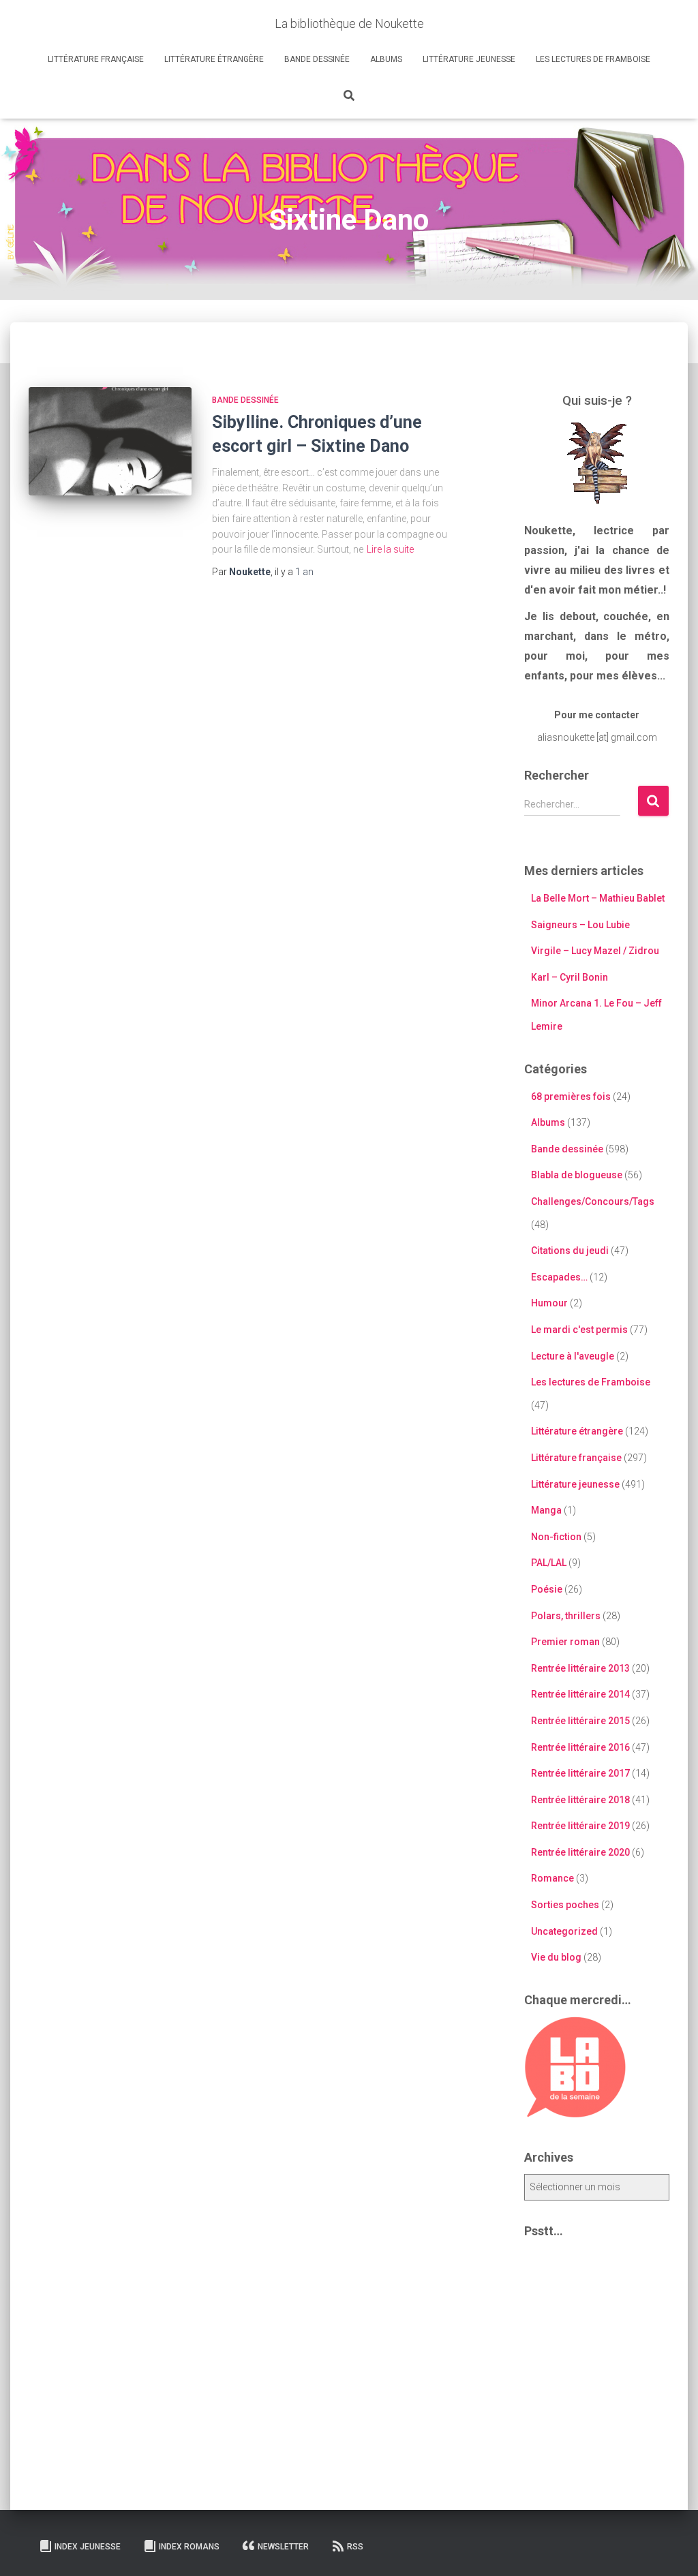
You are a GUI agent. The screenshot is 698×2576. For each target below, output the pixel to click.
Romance (552, 1878)
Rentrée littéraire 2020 (580, 1852)
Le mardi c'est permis (579, 1330)
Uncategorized (564, 1931)
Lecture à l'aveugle (573, 1356)
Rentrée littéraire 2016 (580, 1747)
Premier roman (565, 1642)
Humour (549, 1303)
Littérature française (96, 59)
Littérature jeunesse (469, 59)
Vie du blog (556, 1957)
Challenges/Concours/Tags (593, 1201)
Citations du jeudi (570, 1251)
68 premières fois (571, 1097)
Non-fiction (556, 1537)
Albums (386, 59)
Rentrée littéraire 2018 (580, 1800)
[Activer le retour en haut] (671, 2549)
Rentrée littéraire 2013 (580, 1668)
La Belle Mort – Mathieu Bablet (598, 898)
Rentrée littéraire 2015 (580, 1721)
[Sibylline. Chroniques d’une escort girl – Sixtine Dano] (110, 442)
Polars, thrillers (566, 1616)
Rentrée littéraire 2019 (580, 1826)
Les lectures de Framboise (593, 59)
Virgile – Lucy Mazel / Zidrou (595, 951)
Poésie (547, 1589)
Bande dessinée (317, 59)
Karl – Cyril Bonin (570, 977)
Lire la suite (390, 549)
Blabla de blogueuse (577, 1175)
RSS (355, 2547)
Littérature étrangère (214, 59)
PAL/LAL (549, 1563)
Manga (546, 1510)
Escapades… (559, 1277)
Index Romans (189, 2547)
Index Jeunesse (88, 2547)
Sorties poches (565, 1905)
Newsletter (283, 2547)
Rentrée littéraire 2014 (580, 1694)
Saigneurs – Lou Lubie (580, 925)
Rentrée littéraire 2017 (580, 1773)
